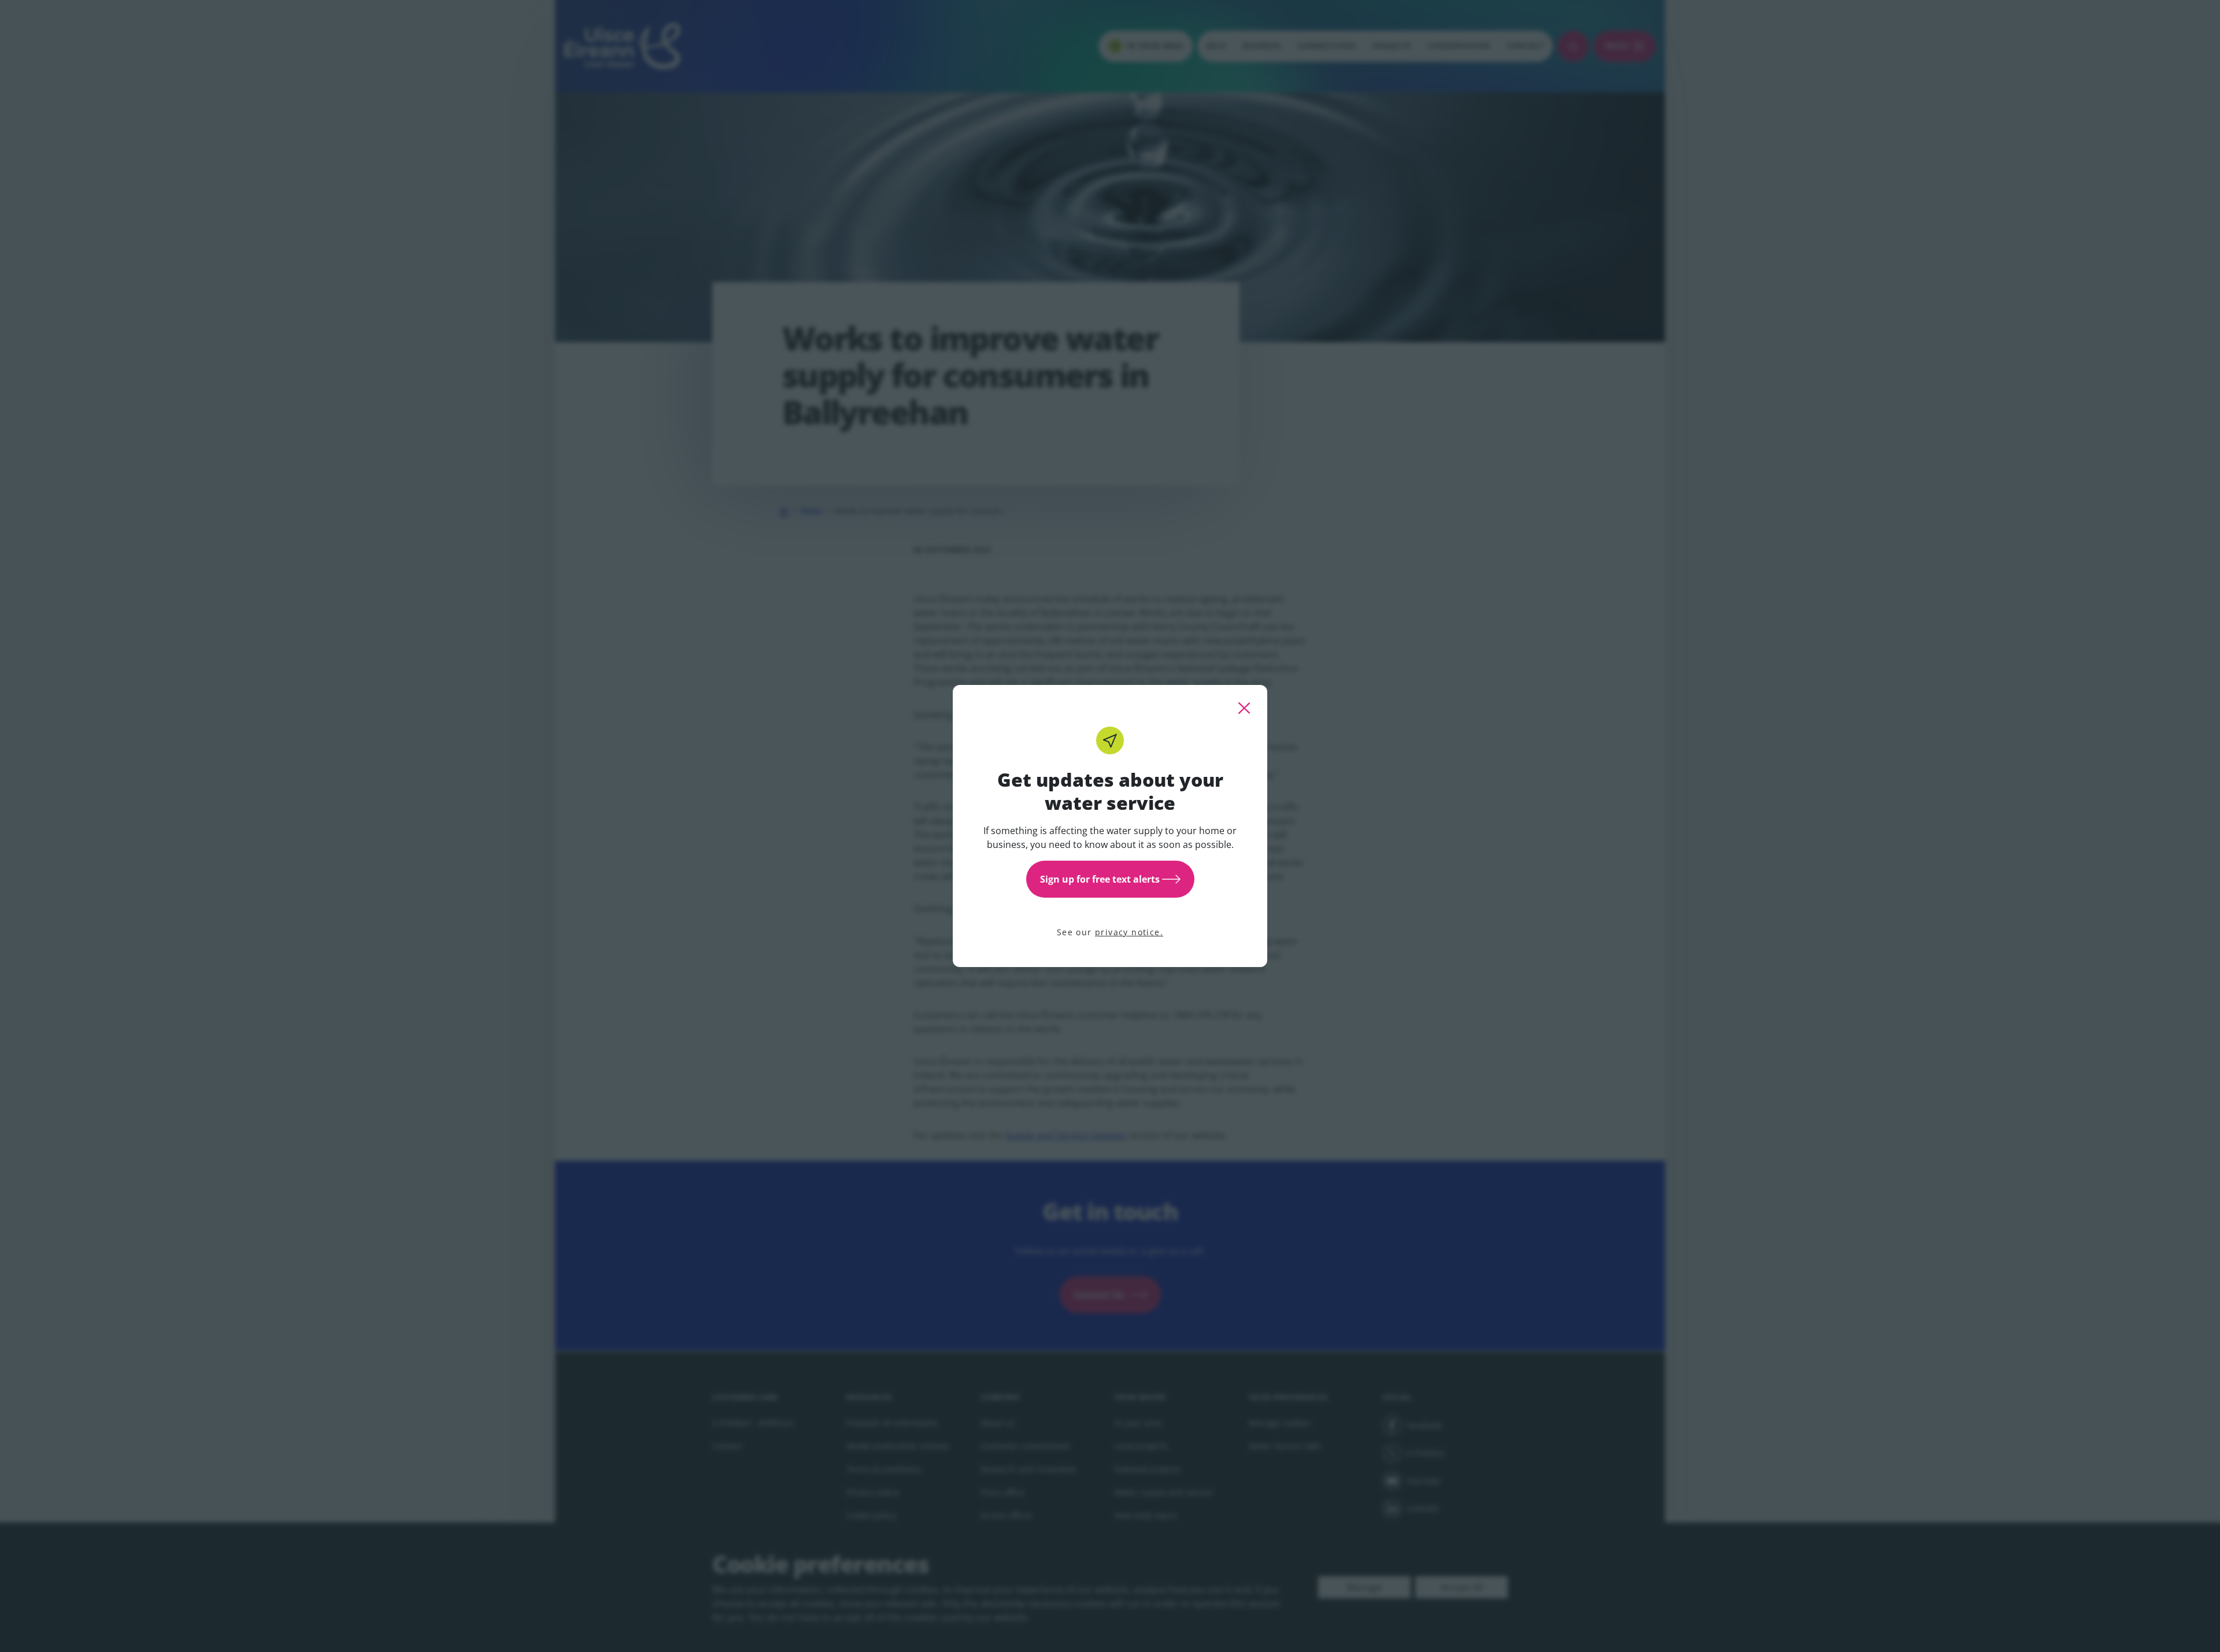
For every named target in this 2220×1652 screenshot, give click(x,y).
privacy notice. (1129, 932)
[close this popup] (1244, 708)
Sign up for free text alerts (1100, 879)
